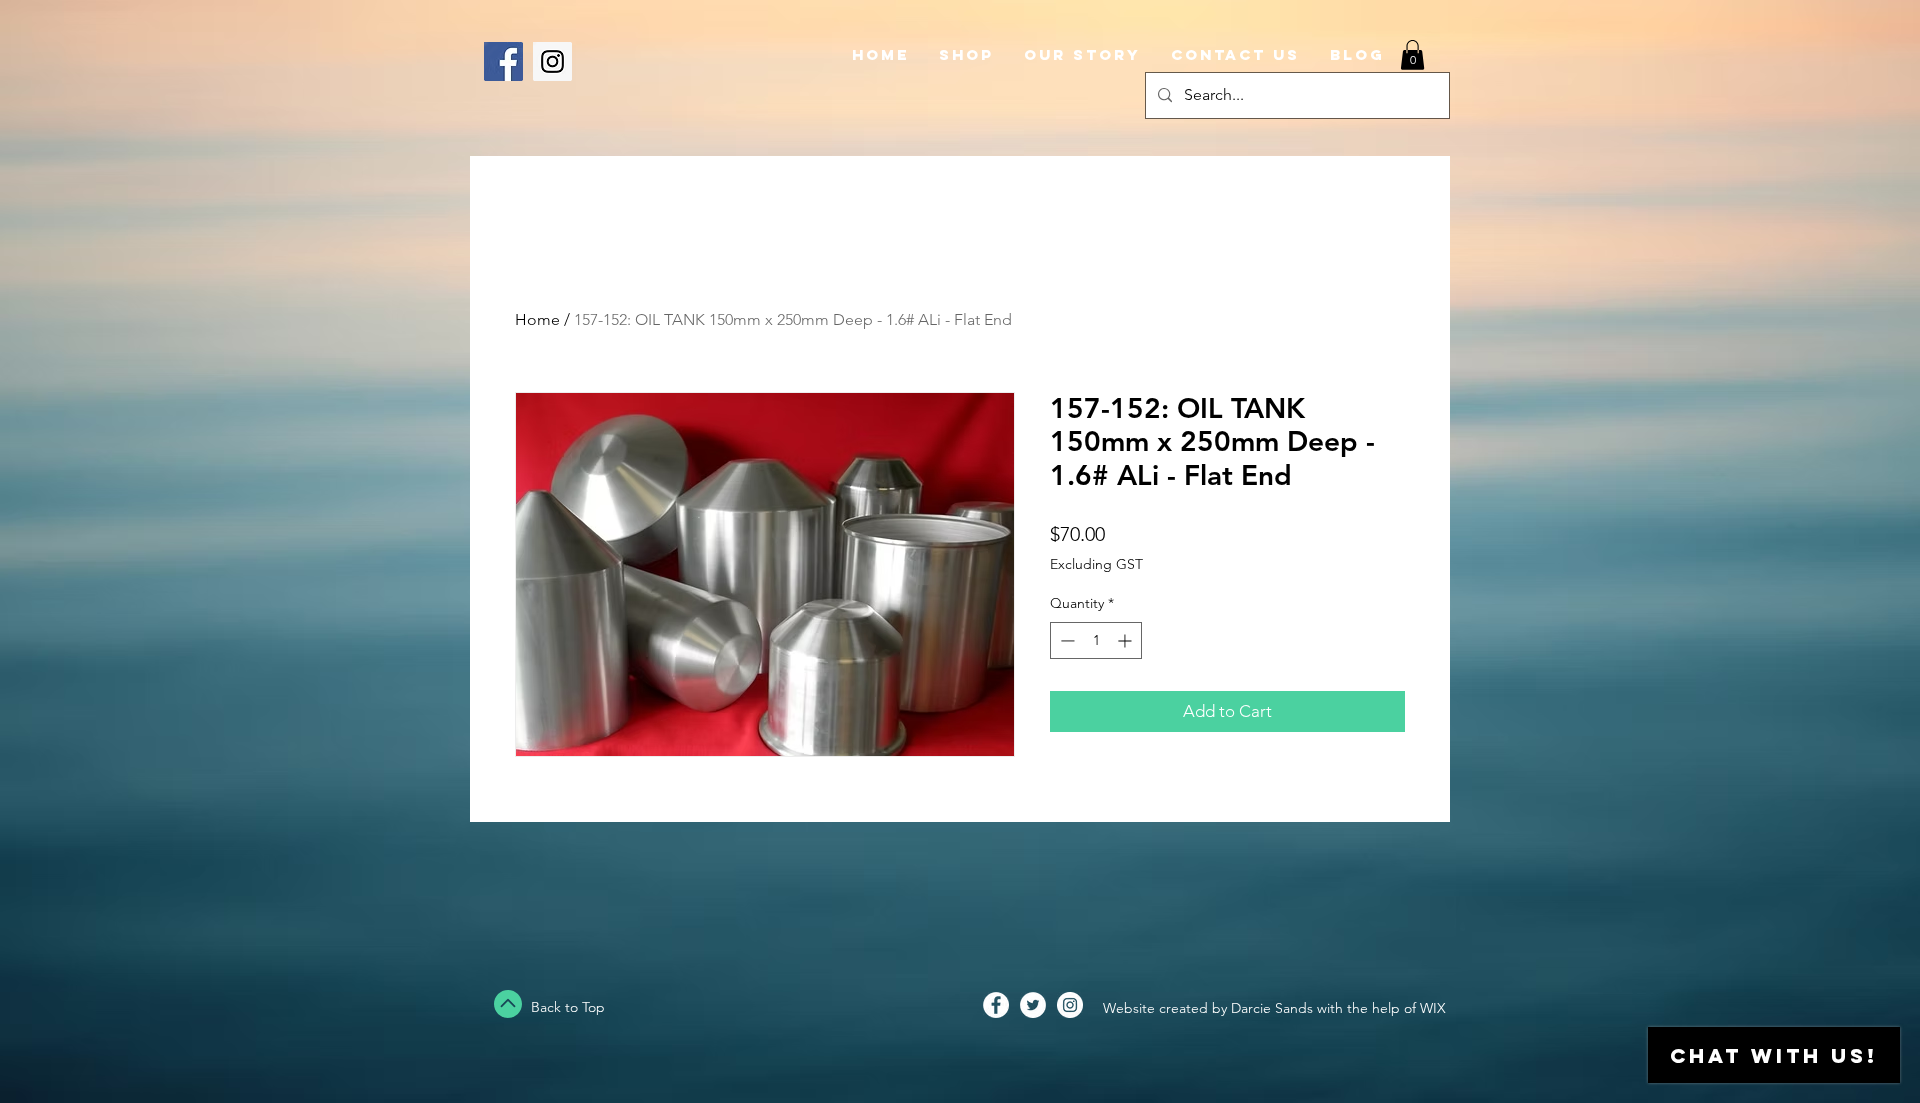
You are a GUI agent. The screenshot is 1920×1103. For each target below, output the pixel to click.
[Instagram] (552, 61)
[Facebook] (503, 61)
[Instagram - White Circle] (1070, 1005)
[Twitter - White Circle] (1033, 1005)
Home (537, 319)
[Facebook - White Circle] (996, 1005)
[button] (1412, 55)
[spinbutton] (1096, 640)
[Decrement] (1065, 640)
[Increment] (1126, 640)
